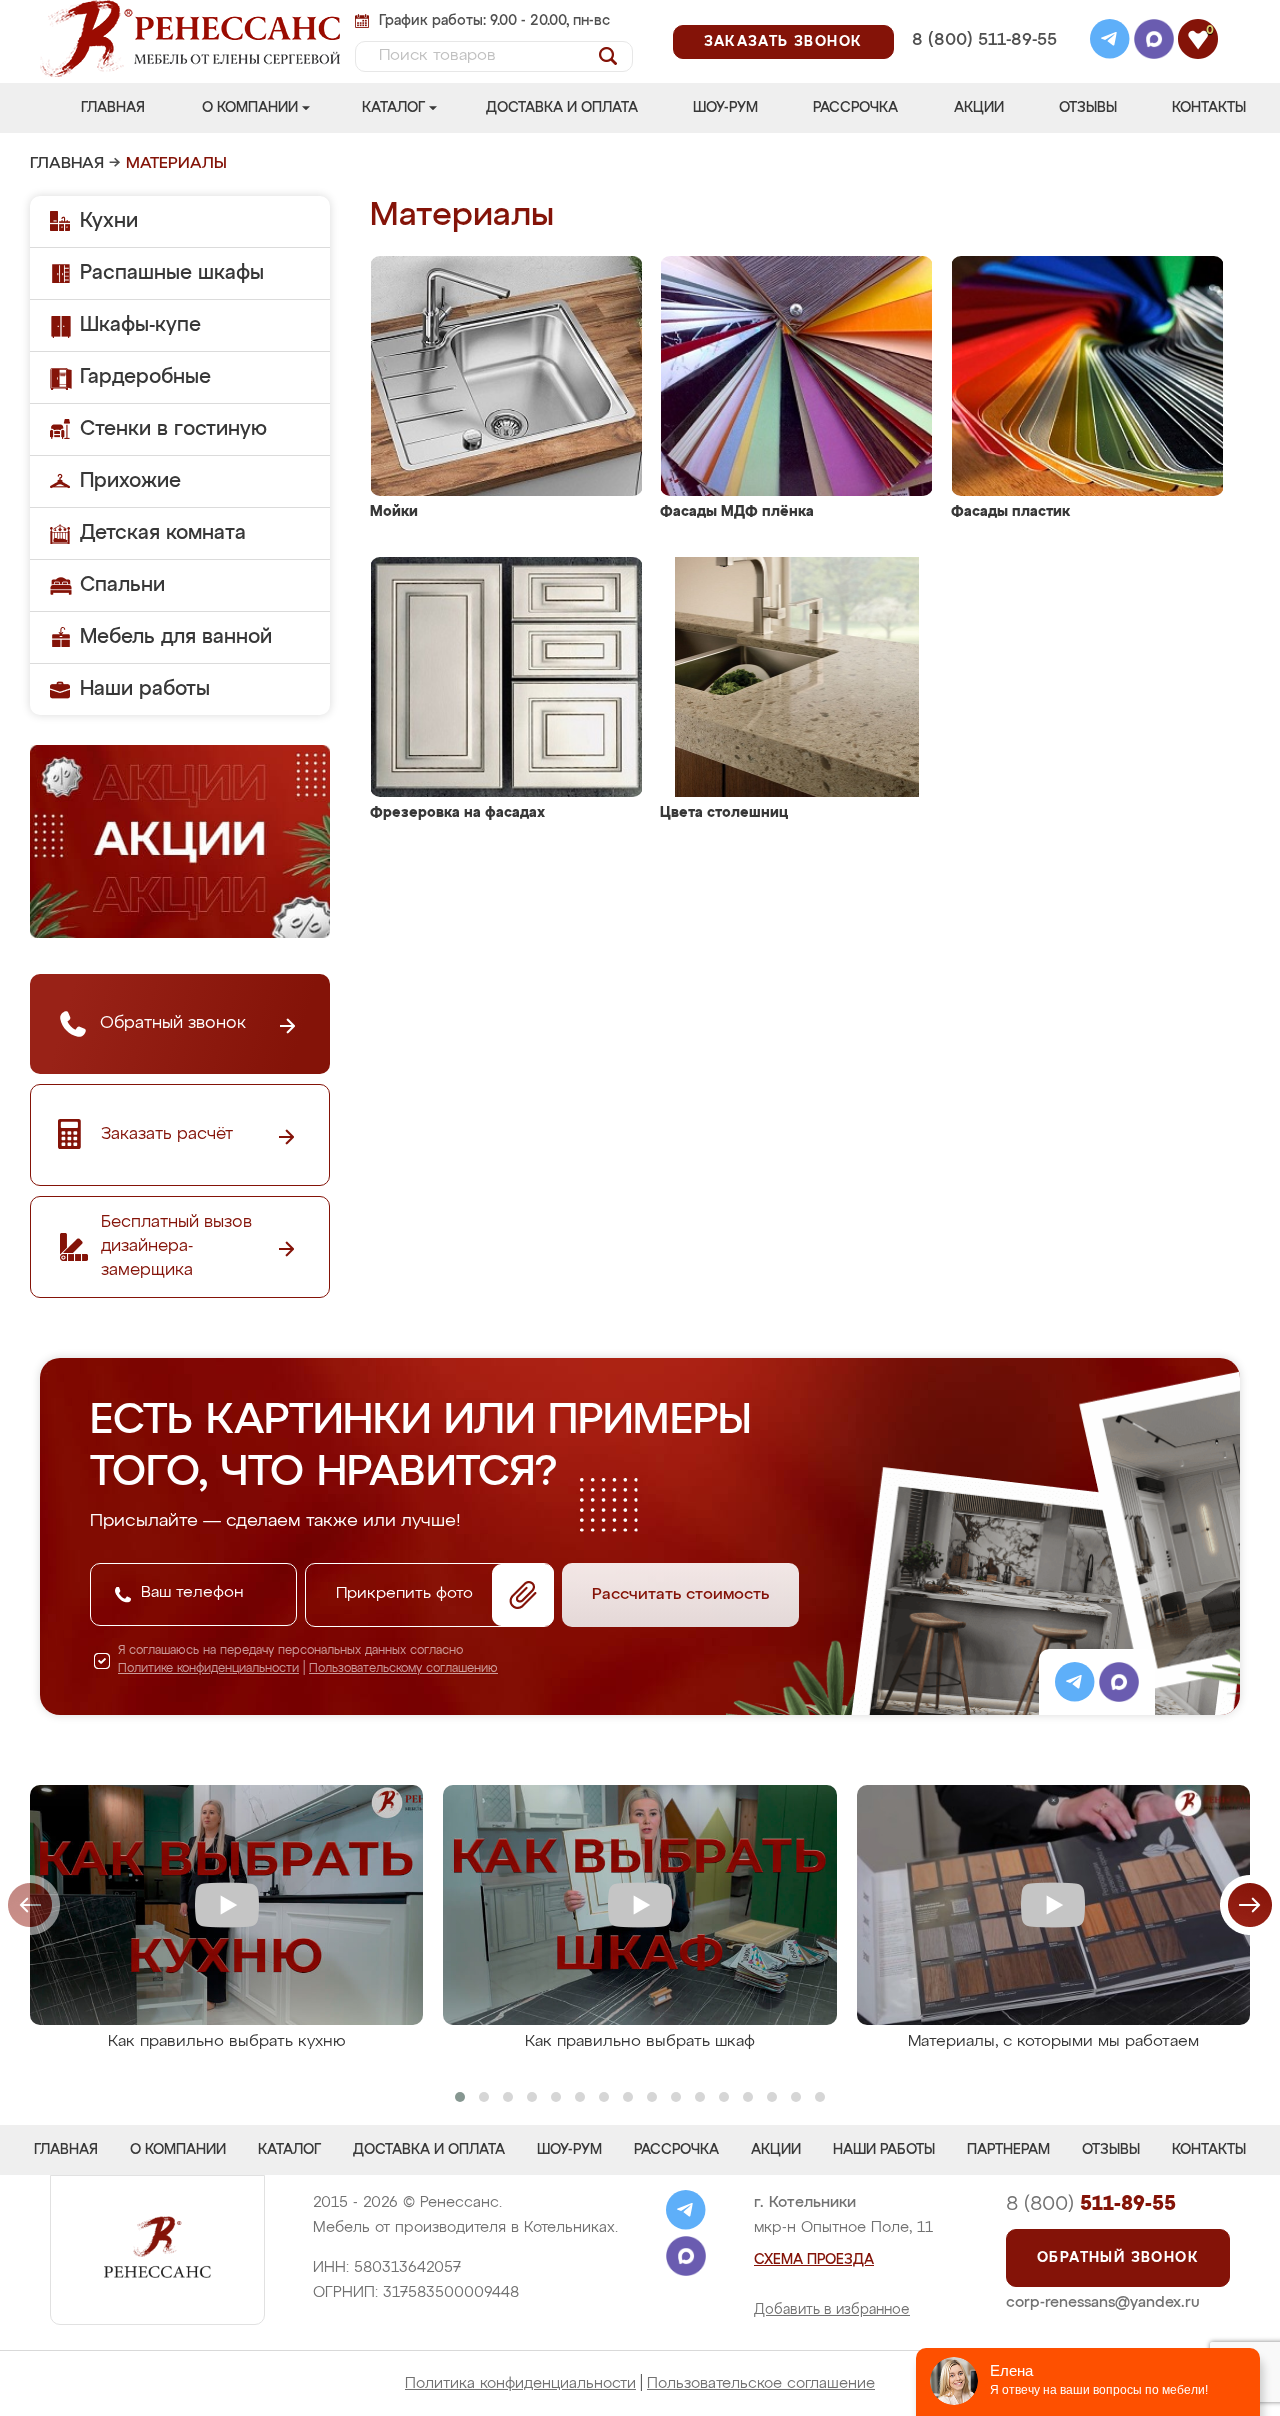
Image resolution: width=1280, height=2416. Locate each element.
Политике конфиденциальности (208, 1669)
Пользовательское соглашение (761, 2383)
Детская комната (163, 533)
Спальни (122, 585)
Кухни (109, 221)
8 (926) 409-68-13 (983, 66)
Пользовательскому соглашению (403, 1669)
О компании (250, 108)
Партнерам (1008, 2150)
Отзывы (1088, 108)
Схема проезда (814, 2260)
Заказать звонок (783, 42)
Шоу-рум (725, 108)
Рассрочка (855, 108)
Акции (979, 108)
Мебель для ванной (176, 637)
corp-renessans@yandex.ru (1103, 2302)
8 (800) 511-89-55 (984, 40)
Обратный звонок (1118, 2258)
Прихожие (130, 481)
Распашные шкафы (172, 273)
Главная (113, 108)
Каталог (393, 108)
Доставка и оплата (562, 108)
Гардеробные (145, 377)
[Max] (1154, 42)
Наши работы (145, 689)
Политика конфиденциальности (520, 2383)
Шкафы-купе (140, 325)
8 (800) (1091, 2204)
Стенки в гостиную (173, 429)
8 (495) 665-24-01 (982, 14)
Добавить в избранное (832, 2310)
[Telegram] (1110, 42)
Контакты (1209, 108)
